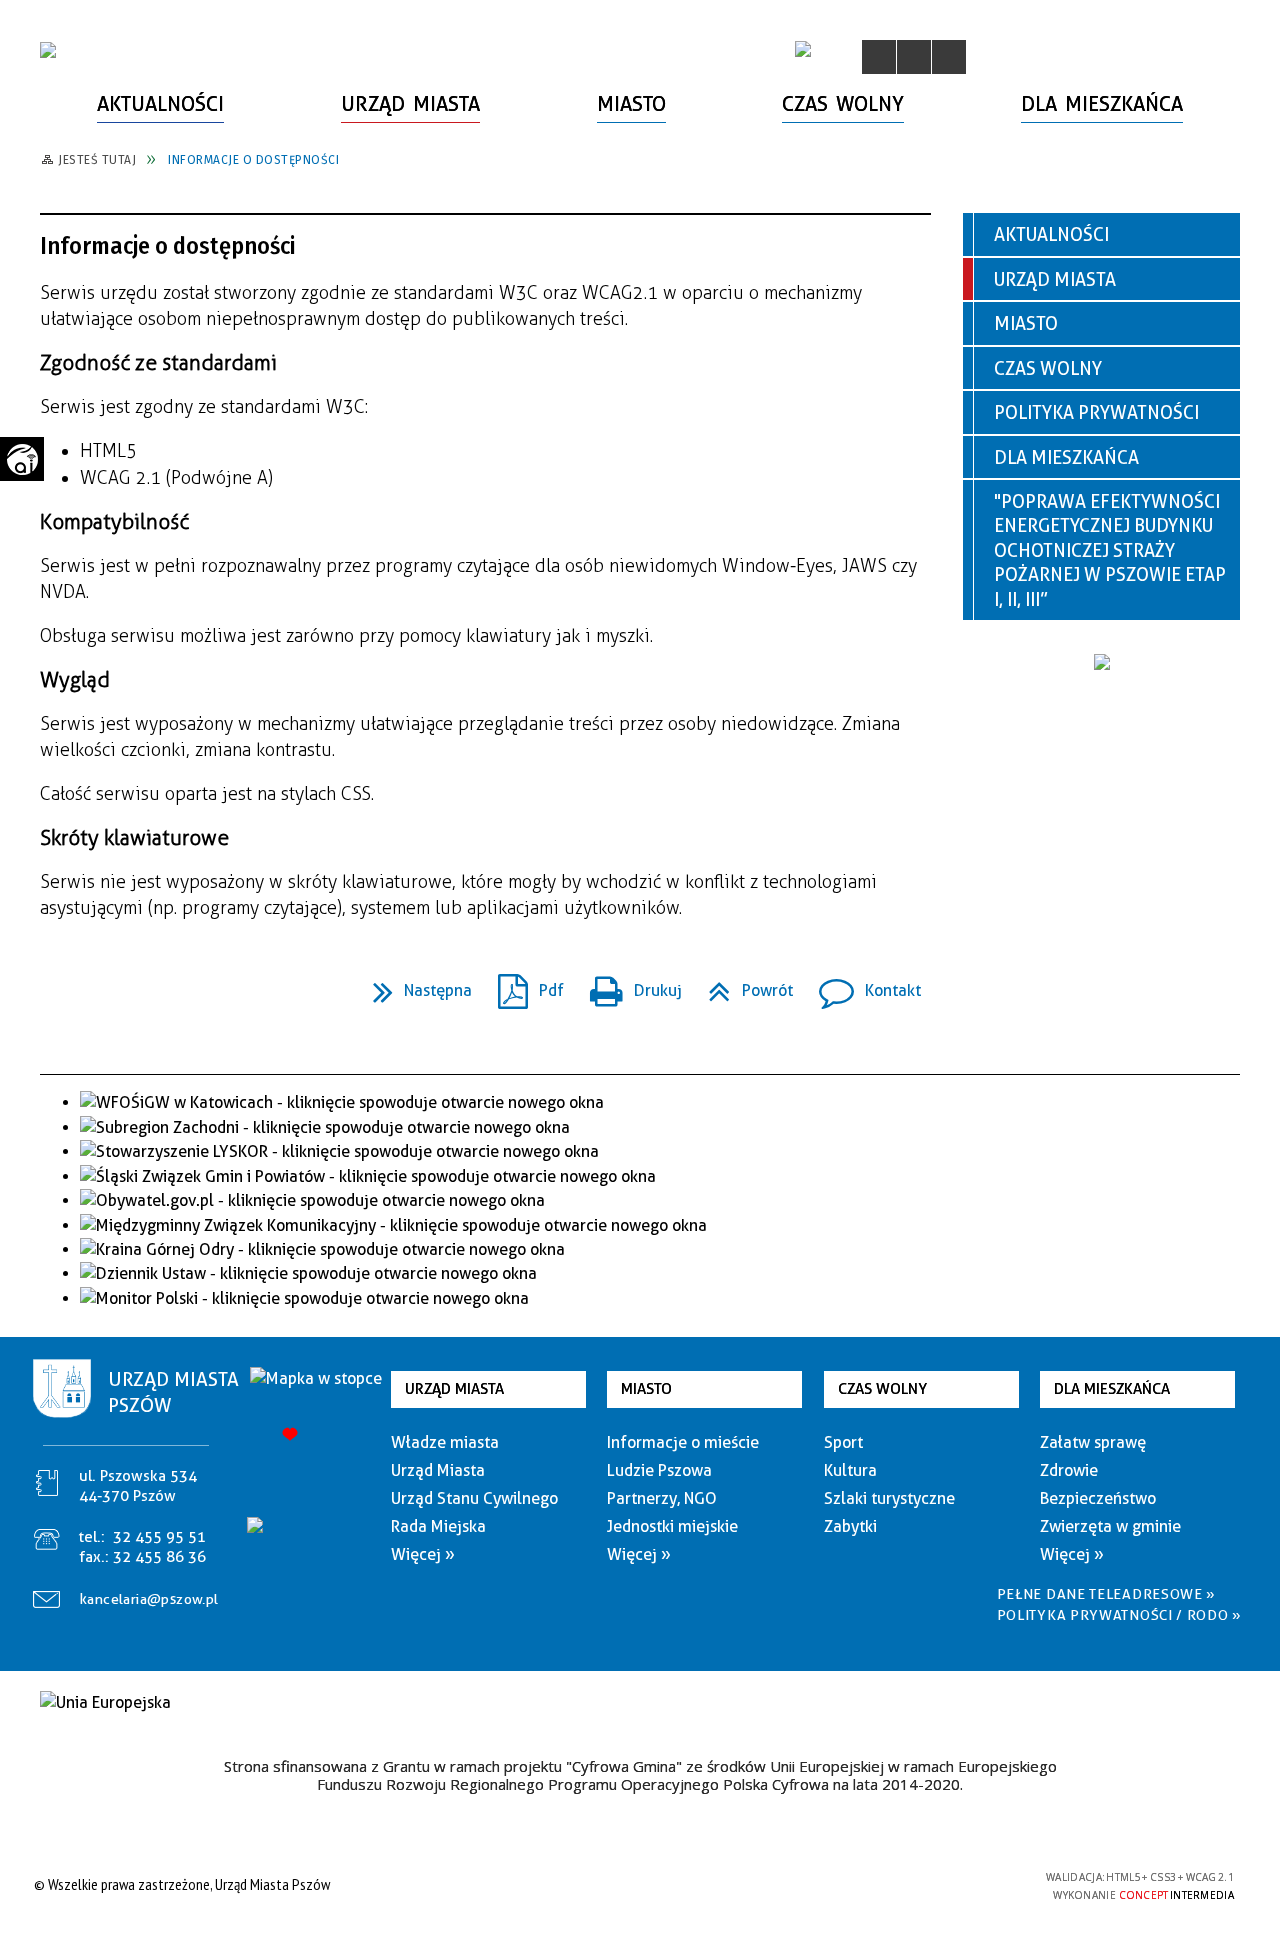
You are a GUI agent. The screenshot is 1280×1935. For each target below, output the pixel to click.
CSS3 (920, 1884)
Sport (843, 1442)
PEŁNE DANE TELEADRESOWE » (1107, 1594)
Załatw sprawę (1093, 1442)
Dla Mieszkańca (1066, 457)
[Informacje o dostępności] (914, 57)
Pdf (523, 984)
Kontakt (862, 984)
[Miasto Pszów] (48, 50)
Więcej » (423, 1554)
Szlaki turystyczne (889, 1498)
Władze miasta (445, 1442)
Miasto (1026, 323)
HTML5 (890, 1884)
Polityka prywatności (1096, 412)
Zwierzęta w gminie (1110, 1526)
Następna (414, 984)
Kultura (850, 1470)
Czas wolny (1048, 368)
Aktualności (1051, 234)
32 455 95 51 (159, 1537)
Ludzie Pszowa (659, 1470)
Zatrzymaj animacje (879, 57)
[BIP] (803, 49)
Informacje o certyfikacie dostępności (634, 1887)
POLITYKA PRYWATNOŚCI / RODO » (1119, 1615)
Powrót (742, 984)
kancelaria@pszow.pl (149, 1599)
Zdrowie (1069, 1470)
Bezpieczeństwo (1098, 1498)
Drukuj (628, 984)
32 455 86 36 (159, 1557)
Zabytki (850, 1526)
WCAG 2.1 (983, 1883)
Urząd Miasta (1055, 279)
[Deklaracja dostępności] (949, 57)
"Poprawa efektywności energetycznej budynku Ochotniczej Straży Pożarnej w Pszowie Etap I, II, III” (1110, 550)
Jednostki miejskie (672, 1526)
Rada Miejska (438, 1526)
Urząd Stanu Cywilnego (474, 1498)
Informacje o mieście (683, 1442)
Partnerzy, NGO (662, 1498)
